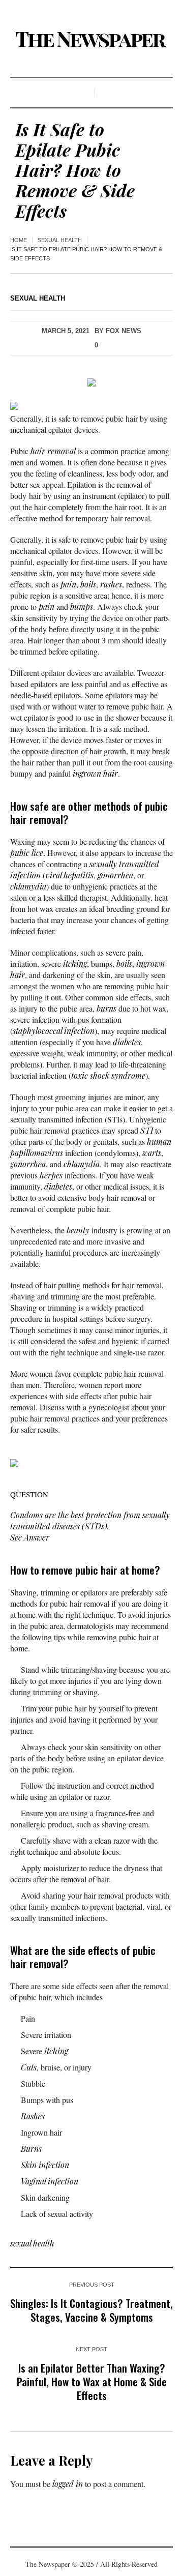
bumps (82, 606)
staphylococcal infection (54, 1031)
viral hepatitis (69, 875)
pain (68, 584)
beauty (78, 1230)
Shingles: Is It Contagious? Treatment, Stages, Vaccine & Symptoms (91, 2310)
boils (88, 584)
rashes (111, 584)
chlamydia (28, 886)
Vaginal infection (50, 2181)
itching (75, 964)
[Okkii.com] (91, 40)
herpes (51, 1175)
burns (106, 1008)
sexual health (60, 240)
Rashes (33, 2116)
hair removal (53, 451)
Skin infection (45, 2165)
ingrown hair (95, 773)
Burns (31, 2149)
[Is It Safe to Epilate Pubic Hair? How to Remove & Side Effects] (91, 381)
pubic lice (27, 853)
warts (152, 1153)
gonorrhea (115, 875)
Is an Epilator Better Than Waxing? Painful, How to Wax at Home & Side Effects (92, 2381)
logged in (68, 2484)
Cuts (29, 2067)
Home (19, 240)
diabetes (127, 1042)
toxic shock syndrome (108, 1075)
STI (147, 1130)
